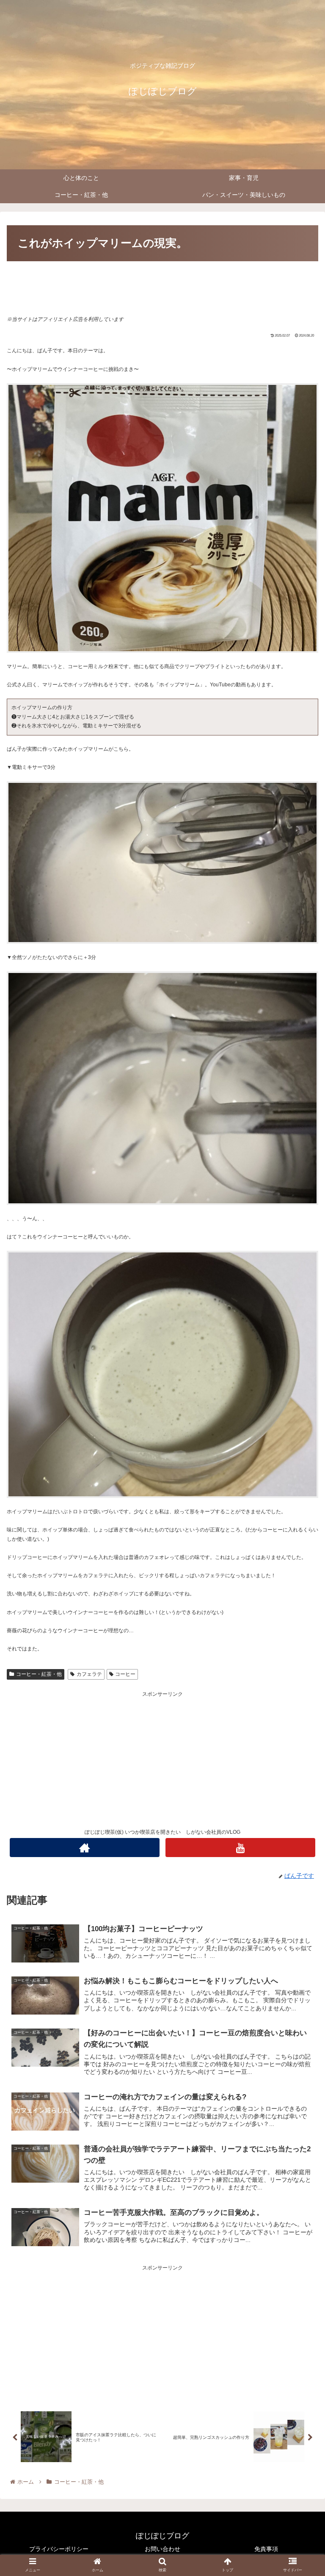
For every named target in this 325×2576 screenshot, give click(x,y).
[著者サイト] (84, 1848)
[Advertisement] (162, 287)
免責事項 (266, 2549)
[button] (300, 1425)
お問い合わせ (162, 2549)
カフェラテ (89, 1674)
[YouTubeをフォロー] (240, 1848)
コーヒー (125, 1674)
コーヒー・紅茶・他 (39, 1674)
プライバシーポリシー (59, 2549)
